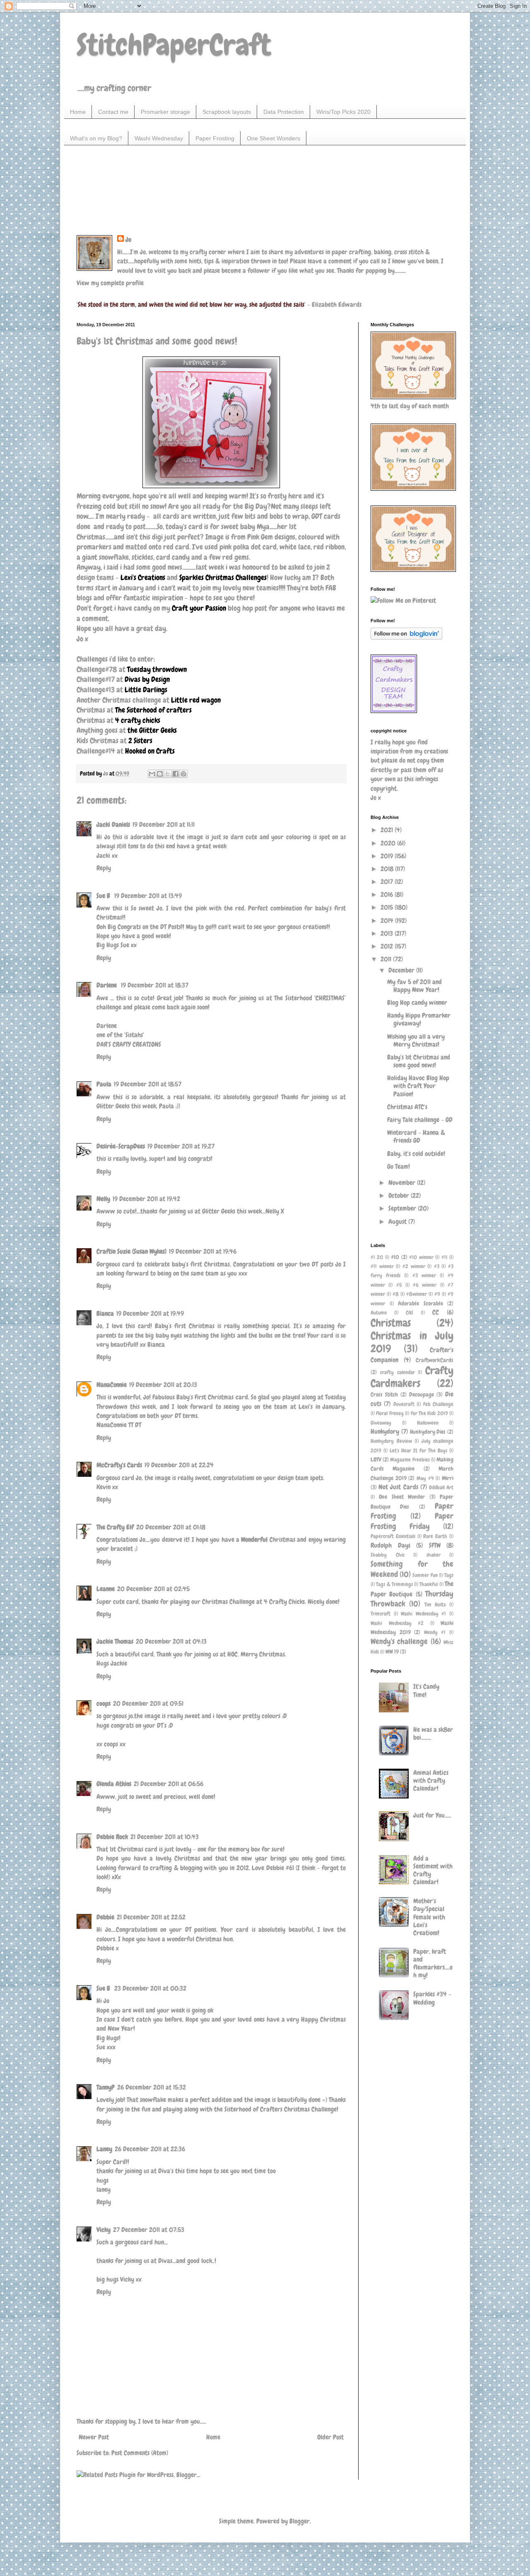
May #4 (425, 1478)
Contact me (113, 112)
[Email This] (152, 774)
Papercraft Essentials (393, 1536)
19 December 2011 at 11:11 (164, 825)
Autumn (379, 1313)
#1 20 (377, 1257)
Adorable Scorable (420, 1303)
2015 (388, 907)
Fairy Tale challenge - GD (420, 1120)
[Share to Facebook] (176, 774)
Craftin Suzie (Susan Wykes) (131, 1251)
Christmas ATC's (407, 1107)
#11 (444, 1257)
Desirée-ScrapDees (121, 1146)
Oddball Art (441, 1487)
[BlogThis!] (160, 774)
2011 (387, 959)
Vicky (104, 2230)
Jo (128, 240)
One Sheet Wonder (402, 1497)
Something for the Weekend (412, 1569)
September (403, 1208)
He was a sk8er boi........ (433, 1733)
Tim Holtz (435, 1605)
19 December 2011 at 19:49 (150, 1313)
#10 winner (421, 1257)
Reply (104, 868)
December (402, 970)
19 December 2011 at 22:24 (179, 1465)
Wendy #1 (435, 1632)
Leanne (106, 1589)
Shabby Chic (388, 1555)
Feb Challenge (438, 1404)
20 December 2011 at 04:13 (171, 1641)
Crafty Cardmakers (412, 1377)
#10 (395, 1257)
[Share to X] (168, 774)
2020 (389, 843)
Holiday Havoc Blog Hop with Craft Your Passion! (418, 1086)
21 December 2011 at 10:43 (165, 1837)
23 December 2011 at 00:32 (150, 1988)
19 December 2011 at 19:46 (203, 1251)
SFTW (435, 1545)
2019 (388, 856)
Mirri (448, 1478)
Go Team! (399, 1166)
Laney (104, 2149)
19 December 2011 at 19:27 (181, 1146)
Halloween (428, 1423)
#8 (396, 1294)
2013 (388, 933)
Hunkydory (385, 1431)
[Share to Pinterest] (183, 774)
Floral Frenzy (390, 1413)
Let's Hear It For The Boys (418, 1451)
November (403, 1183)
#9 (437, 1294)
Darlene (107, 985)
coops (104, 1703)
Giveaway (381, 1423)
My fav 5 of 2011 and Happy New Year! (414, 986)
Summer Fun (425, 1575)
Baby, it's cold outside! (416, 1154)
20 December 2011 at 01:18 (171, 1527)
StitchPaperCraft (174, 45)
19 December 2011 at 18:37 (155, 985)
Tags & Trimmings (394, 1584)
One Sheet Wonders (273, 138)
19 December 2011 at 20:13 (163, 1385)
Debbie (105, 1917)
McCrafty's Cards (119, 1465)
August (398, 1222)
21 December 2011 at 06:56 (169, 1784)
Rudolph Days (390, 1545)
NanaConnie (112, 1385)
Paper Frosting (215, 138)
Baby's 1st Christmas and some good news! (419, 1061)
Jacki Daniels (113, 825)
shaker (434, 1555)
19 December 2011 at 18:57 (148, 1084)
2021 (388, 830)
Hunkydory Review (391, 1441)
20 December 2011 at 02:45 (153, 1589)
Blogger (300, 2521)
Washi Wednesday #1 (423, 1614)
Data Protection (284, 112)
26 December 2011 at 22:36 (150, 2149)
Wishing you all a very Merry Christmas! (416, 1040)
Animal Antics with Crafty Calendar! (431, 1780)
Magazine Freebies (410, 1460)
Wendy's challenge (399, 1641)
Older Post (330, 2437)
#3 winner (424, 1275)
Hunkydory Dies (428, 1432)
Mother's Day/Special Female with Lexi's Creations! (429, 1917)
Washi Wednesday (159, 138)
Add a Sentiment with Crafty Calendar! (433, 1870)
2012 (388, 946)
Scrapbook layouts (227, 112)
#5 (399, 1285)
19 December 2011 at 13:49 (148, 896)
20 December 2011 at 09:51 (148, 1703)
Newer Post (94, 2437)
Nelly (103, 1199)
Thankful (429, 1584)
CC (436, 1312)
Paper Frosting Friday (412, 1521)
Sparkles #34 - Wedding (432, 1998)
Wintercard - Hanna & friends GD (416, 1136)
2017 (388, 882)
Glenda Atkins (114, 1784)
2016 (388, 894)
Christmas (391, 1323)
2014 (388, 921)
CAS (410, 1313)
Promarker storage (165, 112)
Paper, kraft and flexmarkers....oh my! (433, 1963)
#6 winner (425, 1285)
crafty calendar (397, 1372)
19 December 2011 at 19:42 (146, 1199)
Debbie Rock (112, 1837)
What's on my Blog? (96, 138)
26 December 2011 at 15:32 (152, 2087)
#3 (437, 1266)
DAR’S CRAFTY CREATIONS (129, 1044)
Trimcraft (381, 1614)
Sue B (104, 896)
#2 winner (414, 1266)
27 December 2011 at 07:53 (149, 2230)
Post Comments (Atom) (140, 2453)
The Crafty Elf (115, 1527)
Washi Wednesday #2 (397, 1623)
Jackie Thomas (115, 1641)
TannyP (106, 2087)
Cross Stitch (384, 1394)
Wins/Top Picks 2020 (343, 112)
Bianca (105, 1313)
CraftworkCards (435, 1360)
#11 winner (382, 1266)
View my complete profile (110, 283)
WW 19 (392, 1652)
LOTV (376, 1459)
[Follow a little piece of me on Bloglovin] (406, 637)
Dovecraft (404, 1404)
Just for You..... (432, 1815)
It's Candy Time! (426, 1690)
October (400, 1195)
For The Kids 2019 (429, 1413)
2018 (388, 869)
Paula (104, 1084)
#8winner (417, 1294)
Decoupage (422, 1394)
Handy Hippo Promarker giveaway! (419, 1019)
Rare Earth (435, 1536)
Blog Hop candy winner (417, 1003)
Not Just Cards (398, 1487)
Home (78, 112)
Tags (449, 1575)
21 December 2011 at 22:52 (151, 1917)
